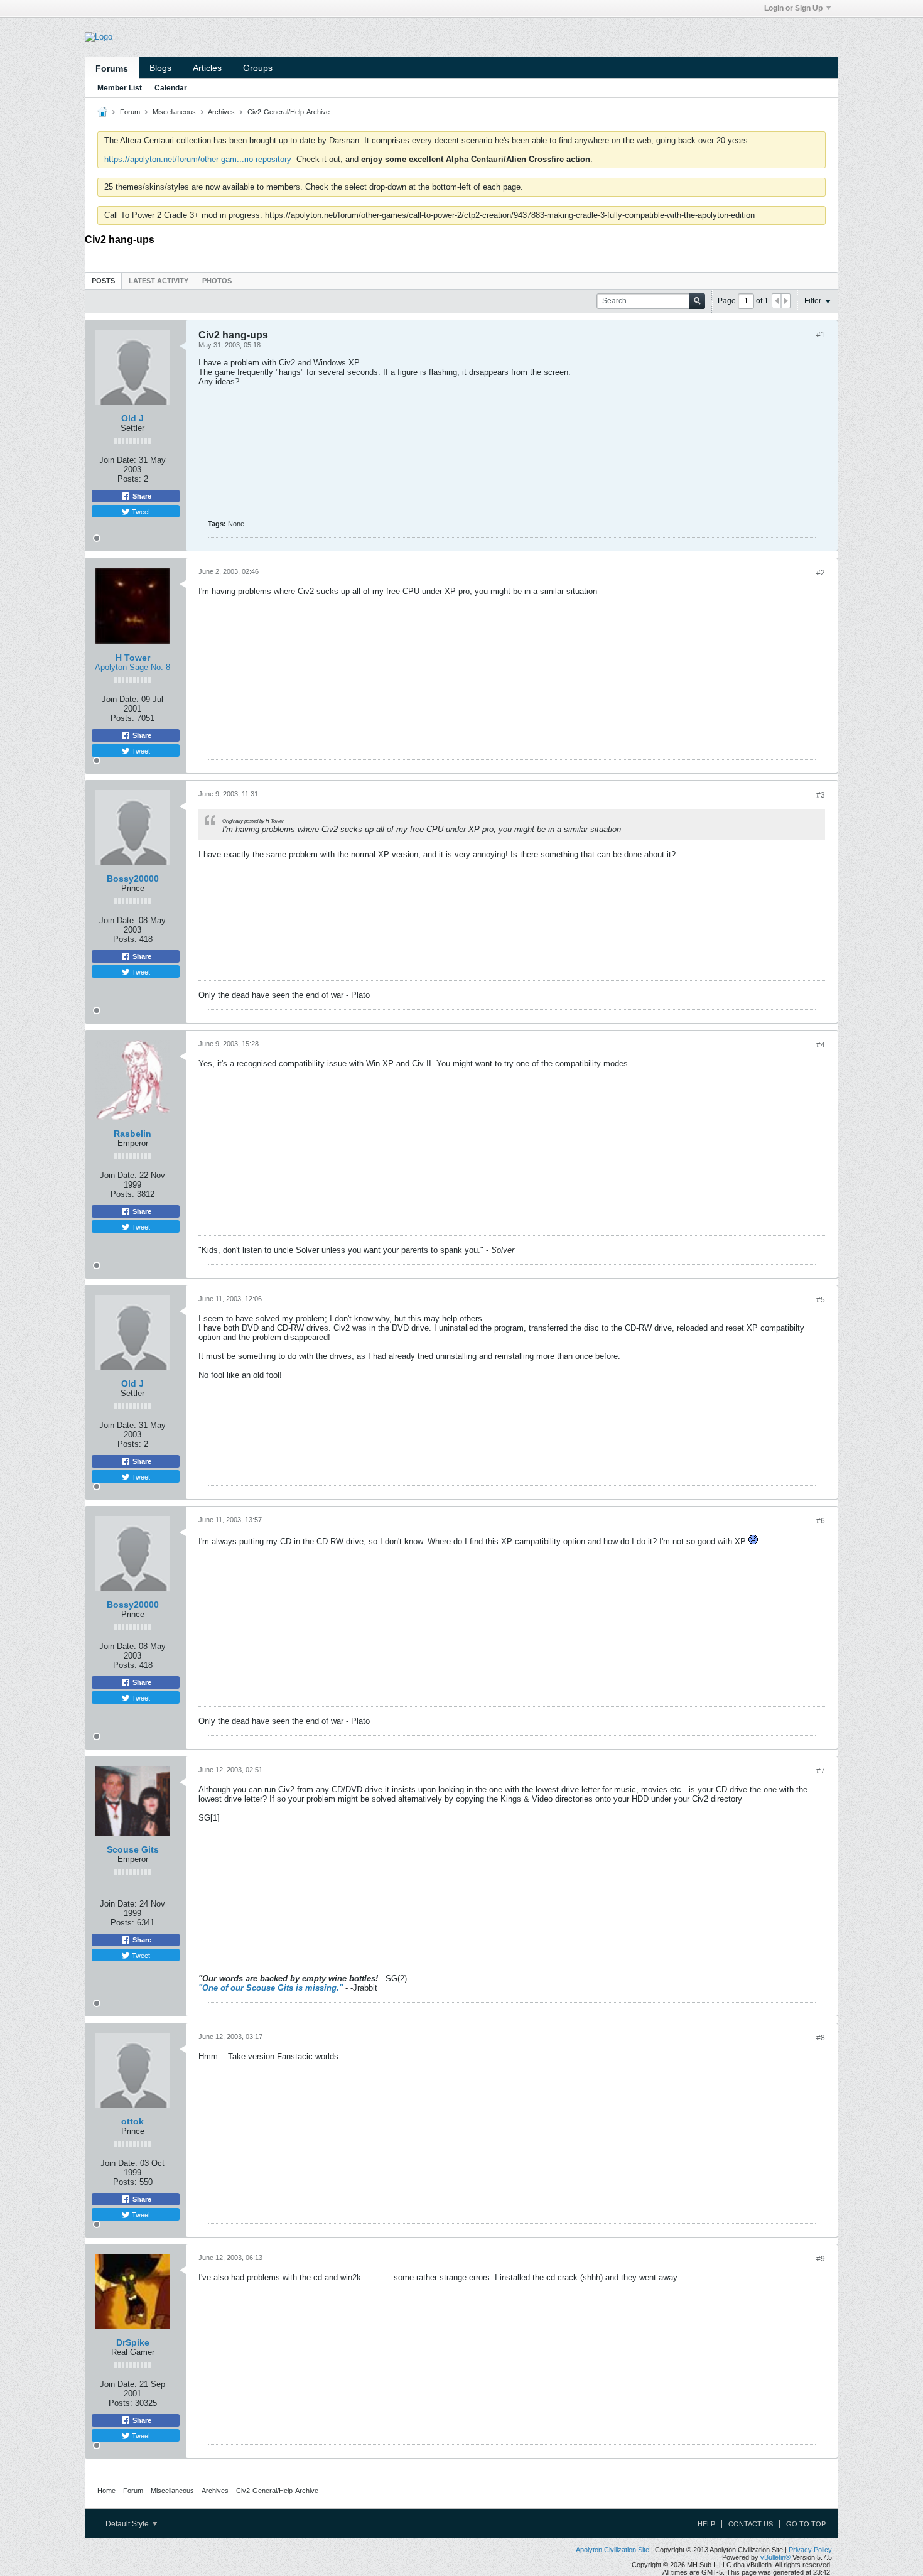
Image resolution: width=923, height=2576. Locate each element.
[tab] (103, 280)
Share (141, 496)
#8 (821, 2038)
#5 (821, 1300)
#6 (821, 1521)
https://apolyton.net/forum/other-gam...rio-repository (198, 159)
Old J (132, 418)
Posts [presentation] (103, 281)
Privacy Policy (810, 2550)
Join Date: (118, 460)
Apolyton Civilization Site (613, 2550)
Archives (221, 112)
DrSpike (133, 2342)
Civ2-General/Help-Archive (289, 112)
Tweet (140, 511)
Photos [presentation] (217, 281)
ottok (132, 2121)
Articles (207, 68)
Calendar (171, 88)
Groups (258, 68)
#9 (821, 2259)
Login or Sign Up (793, 8)
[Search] (697, 301)
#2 (821, 573)
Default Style (128, 2524)
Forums (112, 68)
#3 (821, 795)
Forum (130, 112)
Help (706, 2524)
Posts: (129, 479)
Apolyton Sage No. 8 (132, 667)
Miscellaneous (174, 112)
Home (106, 2491)
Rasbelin (132, 1134)
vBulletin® (775, 2557)
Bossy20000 (133, 879)
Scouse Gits (133, 1849)
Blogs (160, 68)
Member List (120, 88)
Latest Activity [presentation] (159, 281)
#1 (821, 335)
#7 (821, 1771)
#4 (821, 1045)
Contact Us (751, 2524)
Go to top (806, 2524)
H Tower (133, 658)
